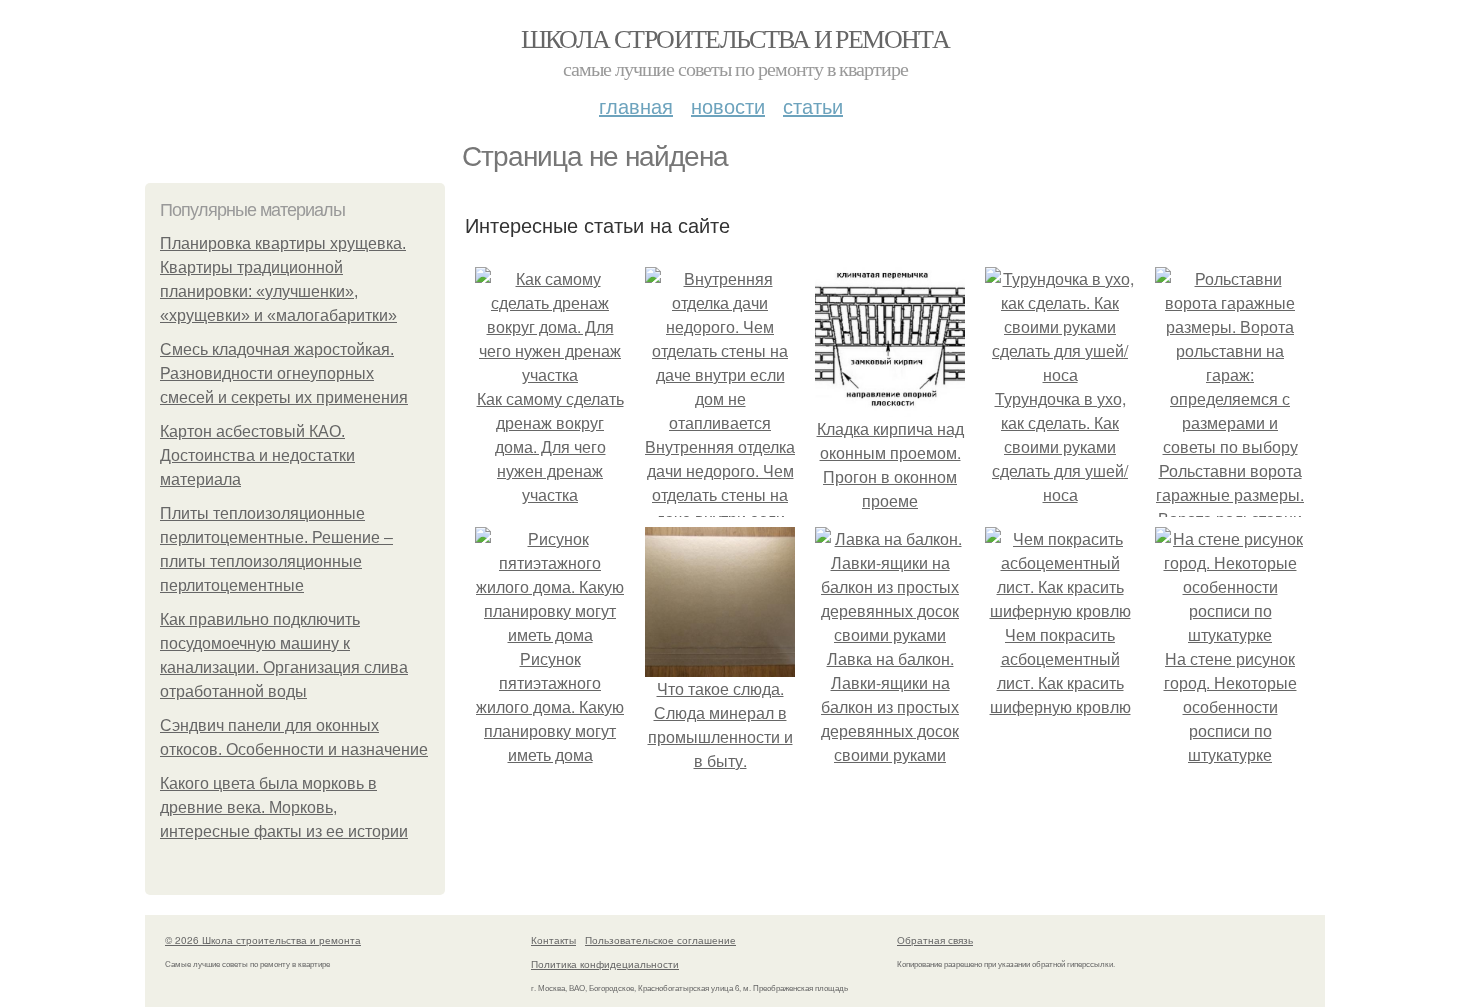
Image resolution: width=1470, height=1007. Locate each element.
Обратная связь (935, 940)
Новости (728, 105)
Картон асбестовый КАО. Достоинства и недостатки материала (257, 455)
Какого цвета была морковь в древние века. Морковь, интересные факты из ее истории (284, 807)
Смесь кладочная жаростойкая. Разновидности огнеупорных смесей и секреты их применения (284, 373)
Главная (636, 105)
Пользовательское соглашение (660, 940)
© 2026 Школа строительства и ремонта (263, 940)
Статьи (813, 105)
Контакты (553, 940)
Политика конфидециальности (605, 964)
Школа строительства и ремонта (735, 38)
